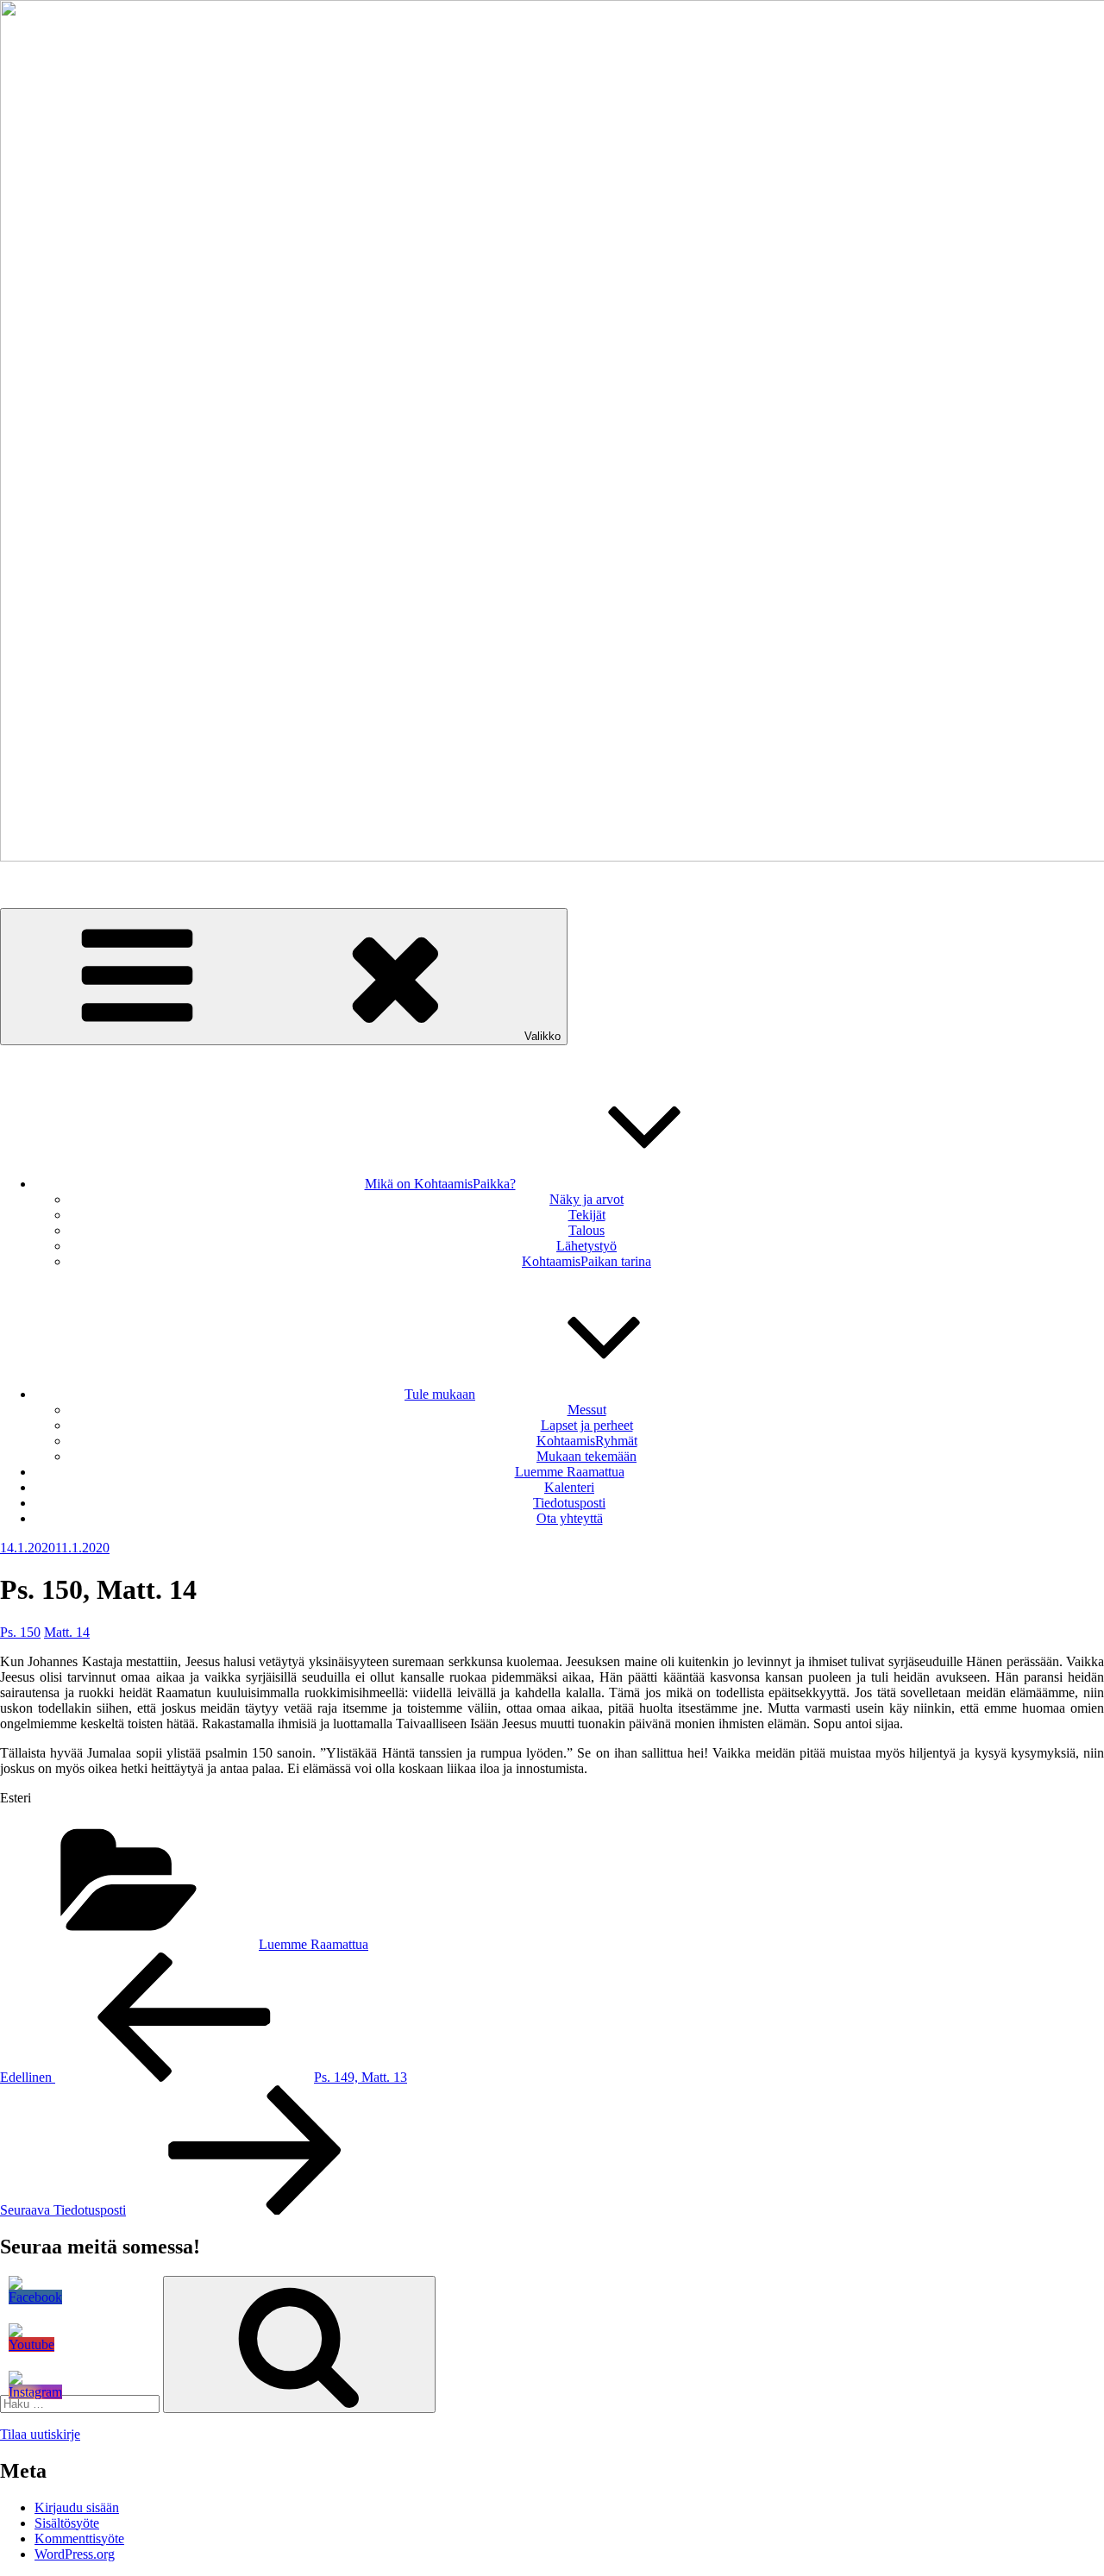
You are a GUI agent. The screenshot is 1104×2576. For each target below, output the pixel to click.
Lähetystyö (586, 1246)
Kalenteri (569, 1487)
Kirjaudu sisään (77, 2507)
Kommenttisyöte (79, 2538)
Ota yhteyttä (570, 1518)
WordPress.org (75, 2554)
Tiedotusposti (569, 1503)
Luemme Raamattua (570, 1472)
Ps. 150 (20, 1632)
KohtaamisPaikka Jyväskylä (76, 886)
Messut (587, 1410)
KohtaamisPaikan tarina (586, 1261)
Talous (586, 1230)
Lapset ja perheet (587, 1425)
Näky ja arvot (586, 1199)
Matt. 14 (67, 1632)
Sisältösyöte (67, 2523)
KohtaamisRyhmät (587, 1441)
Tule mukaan (440, 1394)
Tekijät (587, 1215)
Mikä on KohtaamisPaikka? (440, 1184)
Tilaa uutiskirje (40, 2434)
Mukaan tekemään (586, 1456)
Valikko (543, 1036)
